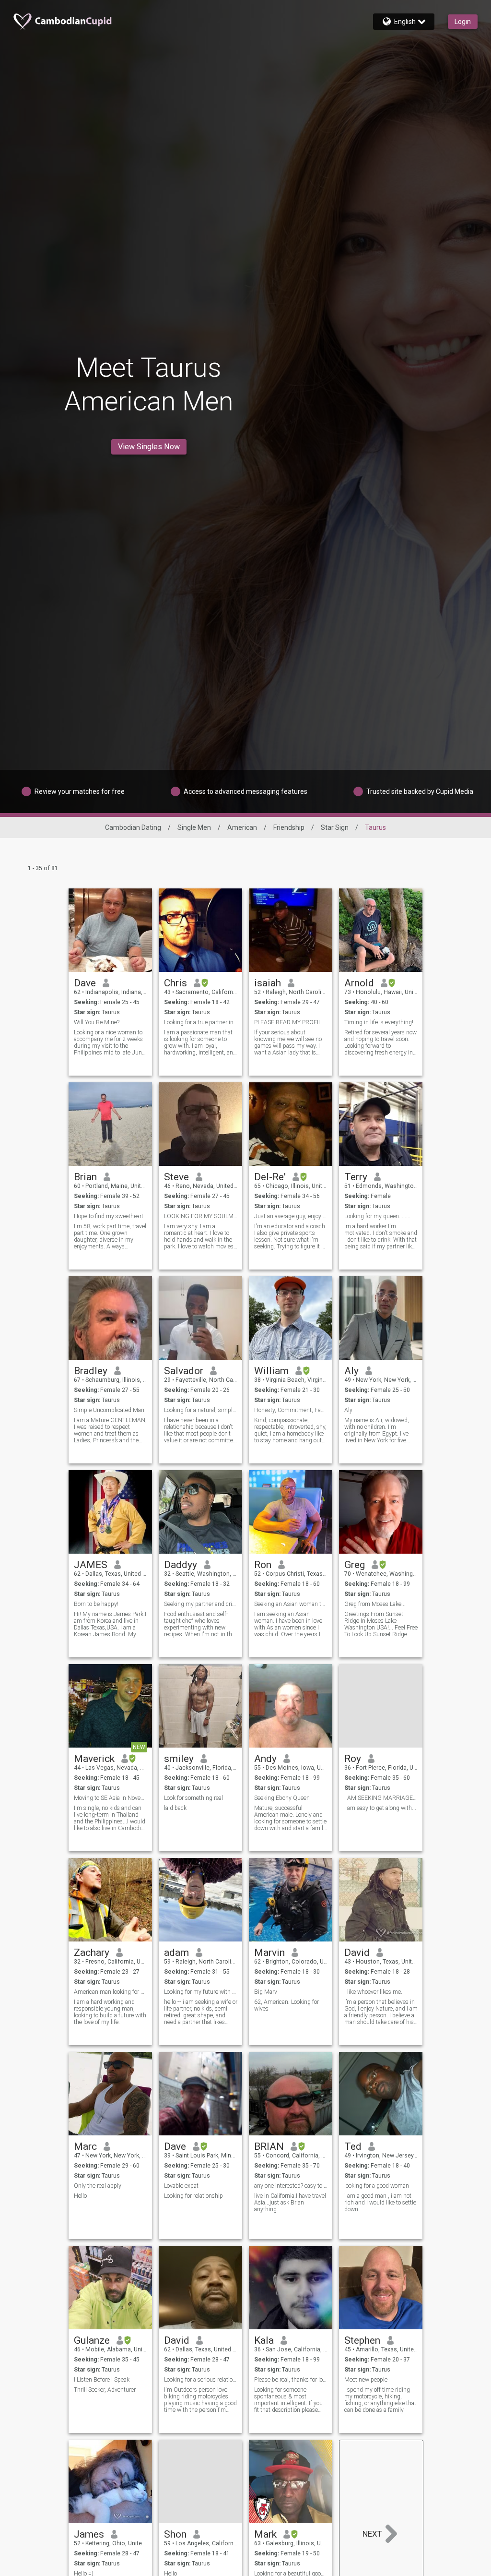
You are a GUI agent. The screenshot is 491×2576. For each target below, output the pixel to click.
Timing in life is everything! (379, 1022)
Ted (353, 2146)
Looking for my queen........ (377, 1216)
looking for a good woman (377, 2186)
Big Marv (266, 1992)
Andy (265, 1759)
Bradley (91, 1371)
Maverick (94, 1759)
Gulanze (92, 2340)
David (357, 1953)
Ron (263, 1565)
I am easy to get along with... (380, 1808)
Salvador (184, 1371)
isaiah (268, 983)
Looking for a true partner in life (201, 1022)
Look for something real (193, 1798)
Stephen (362, 2340)
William (271, 1371)
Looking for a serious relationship (201, 2380)
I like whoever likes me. (373, 1992)
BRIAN (269, 2146)
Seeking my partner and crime (201, 1604)
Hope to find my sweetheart (109, 1216)
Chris (175, 983)
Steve (176, 1177)
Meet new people (366, 2380)
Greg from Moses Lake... (375, 1604)
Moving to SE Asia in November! (111, 1798)
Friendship (289, 827)
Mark (265, 2534)
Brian (85, 1177)
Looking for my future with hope (201, 1992)
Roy (353, 1759)
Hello (80, 2196)
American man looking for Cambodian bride (111, 1992)
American (242, 827)
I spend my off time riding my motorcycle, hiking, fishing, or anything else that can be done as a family (380, 2400)
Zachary (92, 1953)
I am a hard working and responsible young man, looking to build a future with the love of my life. (110, 2012)
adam (176, 1953)
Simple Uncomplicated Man (109, 1410)
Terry (356, 1177)
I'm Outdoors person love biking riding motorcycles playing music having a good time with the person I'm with (200, 2400)
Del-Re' (270, 1177)
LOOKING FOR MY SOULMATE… (201, 1216)
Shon (175, 2534)
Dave (85, 983)
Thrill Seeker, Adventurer (105, 2390)
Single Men (194, 827)
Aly (351, 1371)
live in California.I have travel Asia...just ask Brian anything (290, 2203)
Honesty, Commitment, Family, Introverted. (291, 1410)
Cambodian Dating (133, 827)
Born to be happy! (96, 1604)
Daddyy (181, 1565)
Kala (264, 2340)
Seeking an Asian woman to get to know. (291, 1604)
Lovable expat (181, 2186)
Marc (85, 2146)
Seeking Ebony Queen (282, 1798)
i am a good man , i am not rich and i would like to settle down (380, 2203)
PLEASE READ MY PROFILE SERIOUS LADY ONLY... (291, 1022)
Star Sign (335, 827)
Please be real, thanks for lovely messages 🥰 (291, 2380)
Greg (355, 1565)
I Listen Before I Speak (102, 2380)
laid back (175, 1808)
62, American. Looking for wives (286, 2005)
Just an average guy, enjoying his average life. (291, 1216)
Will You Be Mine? (97, 1022)
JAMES (91, 1565)
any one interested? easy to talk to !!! (291, 2186)
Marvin (269, 1953)
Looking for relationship (193, 2196)
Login (463, 22)
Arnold (359, 983)
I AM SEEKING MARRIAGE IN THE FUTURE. (381, 1798)
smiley (179, 1759)
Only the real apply (98, 2186)
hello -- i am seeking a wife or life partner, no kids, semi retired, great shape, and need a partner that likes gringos (201, 2012)
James (89, 2534)
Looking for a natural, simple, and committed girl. (201, 1410)
